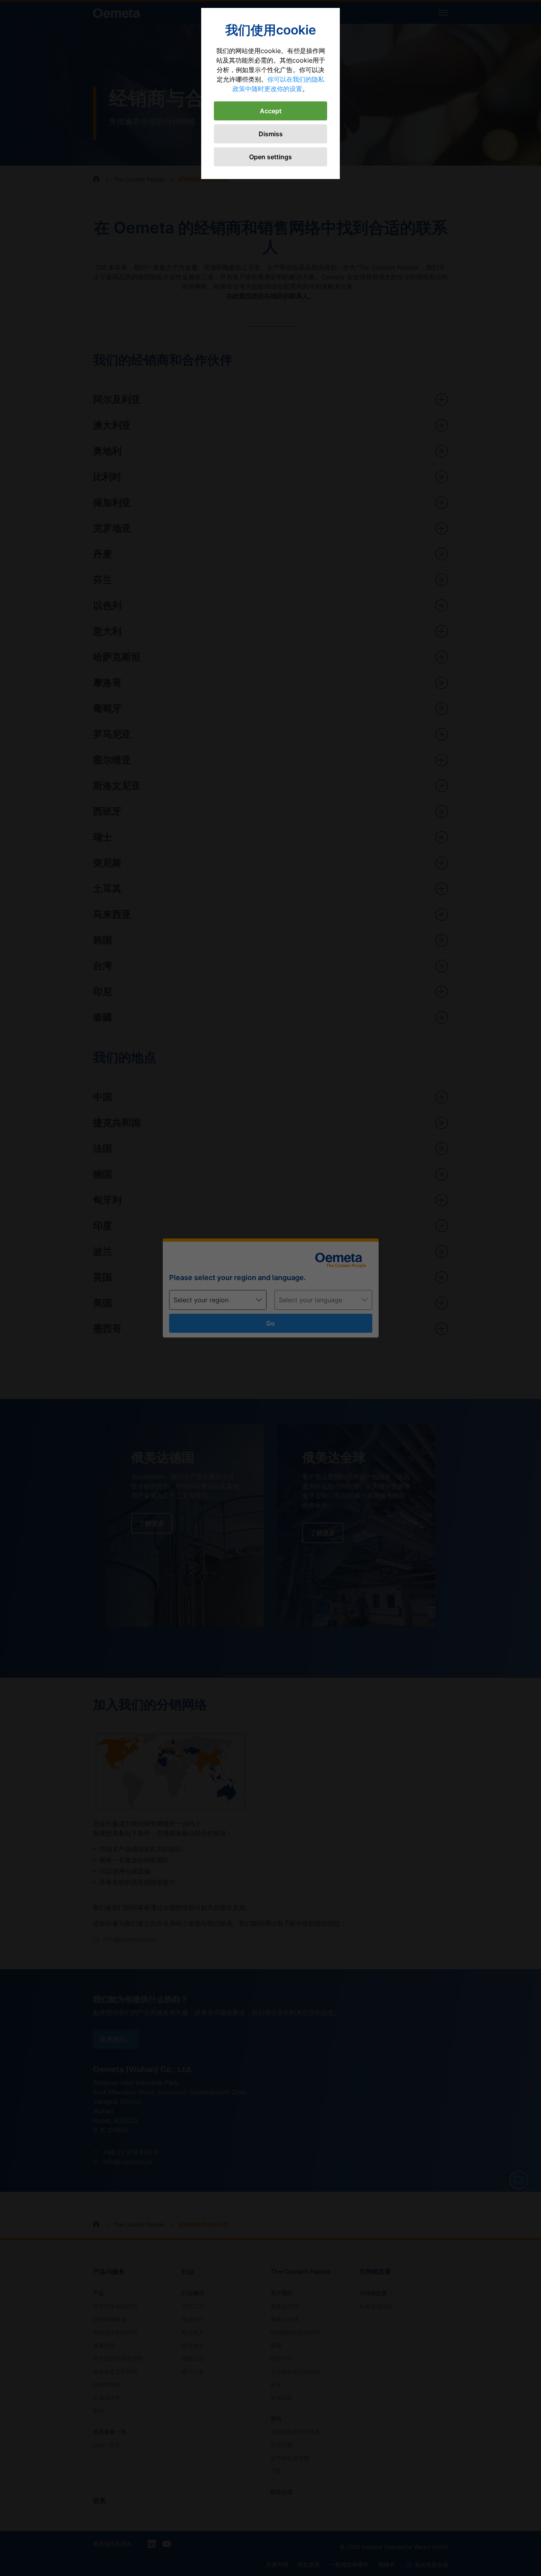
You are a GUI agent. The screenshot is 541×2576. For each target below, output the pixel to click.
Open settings (270, 157)
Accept (271, 111)
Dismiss (271, 134)
